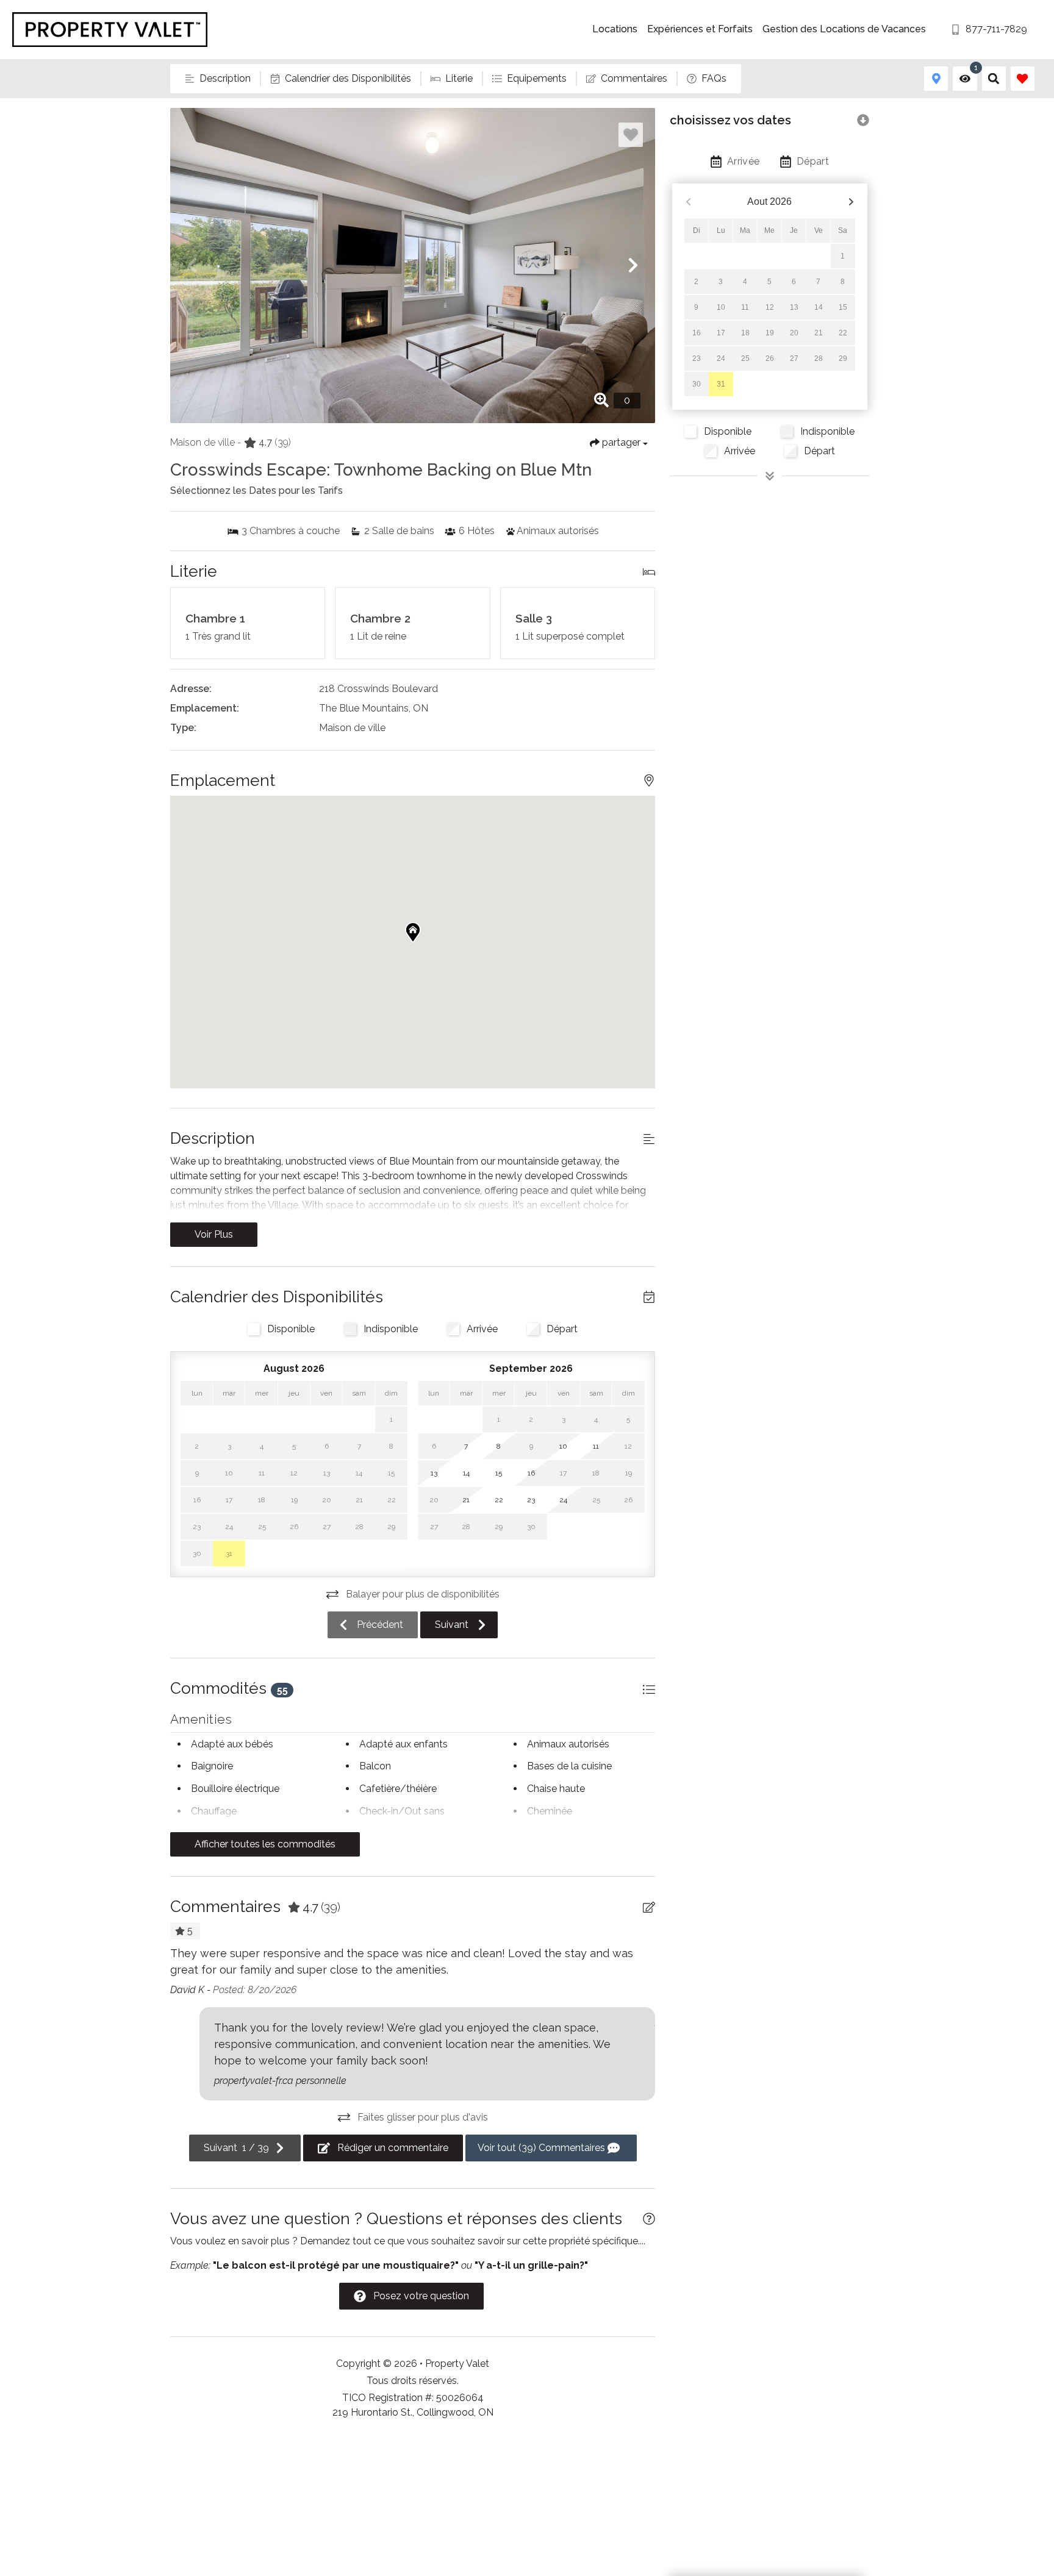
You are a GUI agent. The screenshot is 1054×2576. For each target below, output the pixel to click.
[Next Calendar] (851, 202)
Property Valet (457, 2364)
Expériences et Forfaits (700, 29)
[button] (192, 265)
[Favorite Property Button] (631, 135)
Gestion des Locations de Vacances (844, 29)
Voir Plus (214, 1234)
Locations (615, 29)
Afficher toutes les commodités (265, 1844)
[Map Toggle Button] (936, 78)
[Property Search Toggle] (994, 78)
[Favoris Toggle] (1023, 78)
